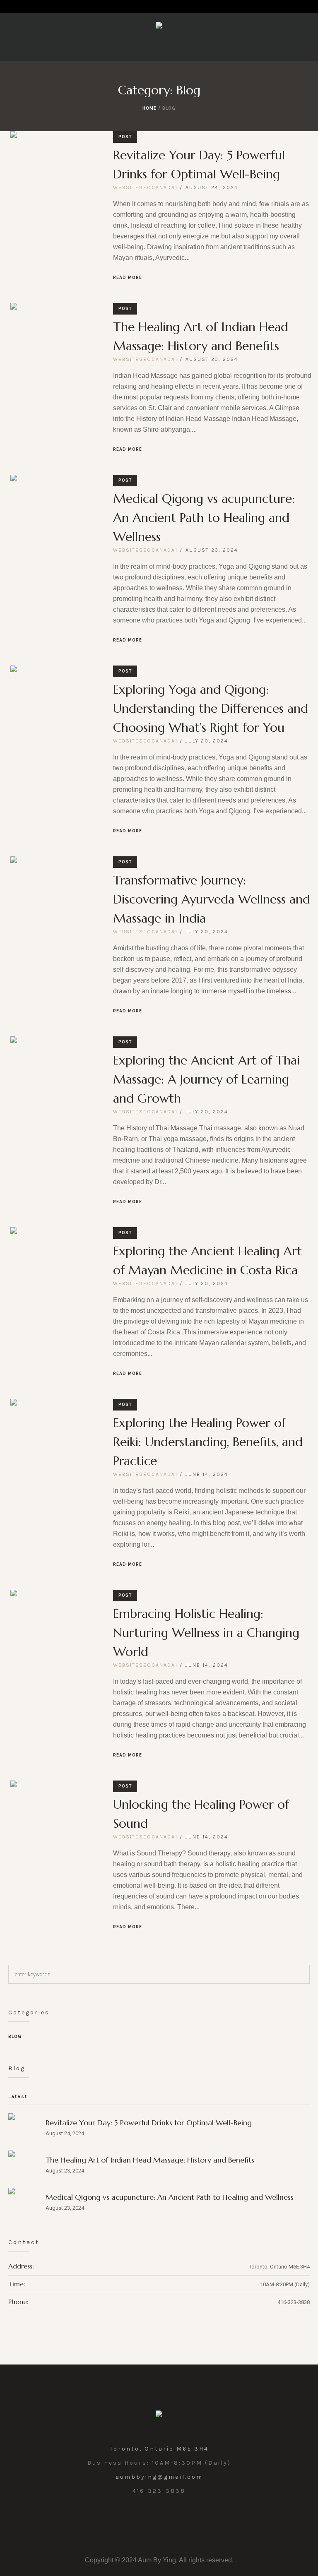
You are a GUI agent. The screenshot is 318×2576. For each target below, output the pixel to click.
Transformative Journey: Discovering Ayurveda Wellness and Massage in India (212, 899)
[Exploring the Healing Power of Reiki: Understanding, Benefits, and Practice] (55, 1444)
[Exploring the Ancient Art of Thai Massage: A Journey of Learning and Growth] (55, 1081)
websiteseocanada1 (145, 187)
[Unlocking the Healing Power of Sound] (55, 1826)
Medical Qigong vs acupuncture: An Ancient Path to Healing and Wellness (204, 518)
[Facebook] (159, 2520)
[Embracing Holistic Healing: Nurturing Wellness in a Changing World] (55, 1635)
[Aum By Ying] (159, 27)
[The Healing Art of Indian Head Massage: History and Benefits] (55, 348)
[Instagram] (140, 2520)
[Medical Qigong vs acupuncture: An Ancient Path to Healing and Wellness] (55, 520)
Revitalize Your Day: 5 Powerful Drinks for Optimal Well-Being (149, 2123)
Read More (128, 278)
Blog (15, 2037)
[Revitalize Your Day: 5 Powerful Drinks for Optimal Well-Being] (55, 176)
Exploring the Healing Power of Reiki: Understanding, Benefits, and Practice (208, 1442)
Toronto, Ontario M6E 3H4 (159, 2449)
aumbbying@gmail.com (159, 2477)
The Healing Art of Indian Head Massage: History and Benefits (150, 2160)
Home (149, 108)
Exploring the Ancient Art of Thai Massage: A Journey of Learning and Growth (206, 1079)
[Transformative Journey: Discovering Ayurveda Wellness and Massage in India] (55, 901)
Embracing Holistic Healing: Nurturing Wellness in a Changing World (206, 1633)
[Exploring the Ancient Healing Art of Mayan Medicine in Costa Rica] (55, 1272)
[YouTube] (178, 2520)
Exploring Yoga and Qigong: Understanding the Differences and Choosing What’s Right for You (211, 708)
